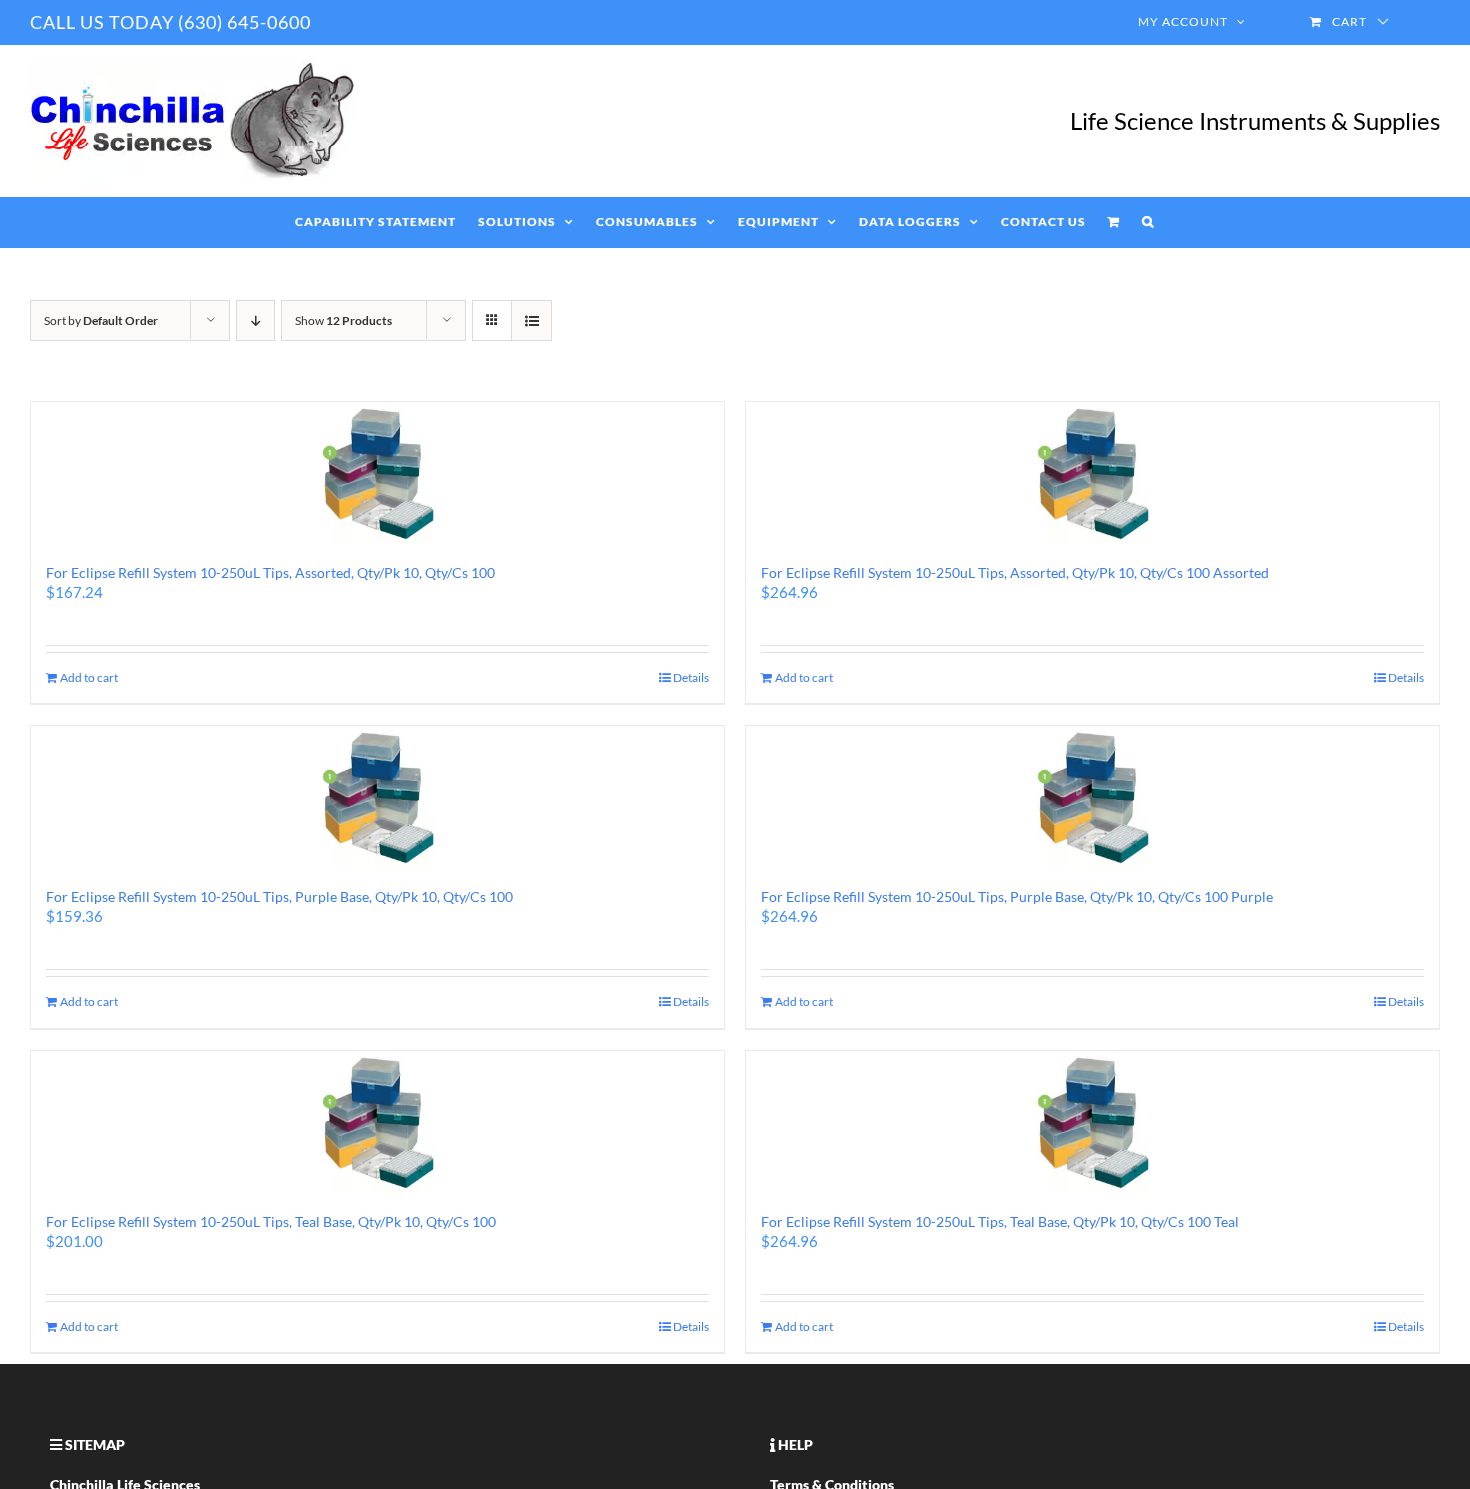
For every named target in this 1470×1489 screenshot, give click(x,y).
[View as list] (531, 320)
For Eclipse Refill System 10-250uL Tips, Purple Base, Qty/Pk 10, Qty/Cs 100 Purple (1017, 896)
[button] (1148, 222)
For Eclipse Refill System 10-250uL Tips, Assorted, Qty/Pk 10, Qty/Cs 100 (270, 572)
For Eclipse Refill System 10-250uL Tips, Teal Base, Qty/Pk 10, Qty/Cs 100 (271, 1221)
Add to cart (89, 677)
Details (691, 677)
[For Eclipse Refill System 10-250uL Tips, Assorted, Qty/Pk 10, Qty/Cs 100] (377, 474)
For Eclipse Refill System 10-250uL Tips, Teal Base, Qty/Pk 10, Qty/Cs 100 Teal (1000, 1221)
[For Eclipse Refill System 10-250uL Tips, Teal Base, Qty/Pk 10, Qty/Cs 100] (377, 1123)
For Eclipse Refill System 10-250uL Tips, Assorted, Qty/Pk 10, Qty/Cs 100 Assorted (1015, 572)
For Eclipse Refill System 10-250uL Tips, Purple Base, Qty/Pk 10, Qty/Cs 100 (279, 896)
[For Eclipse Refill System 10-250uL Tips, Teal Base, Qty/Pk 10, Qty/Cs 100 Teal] (1092, 1123)
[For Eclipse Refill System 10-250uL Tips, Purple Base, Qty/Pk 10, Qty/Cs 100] (377, 798)
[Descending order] (255, 320)
